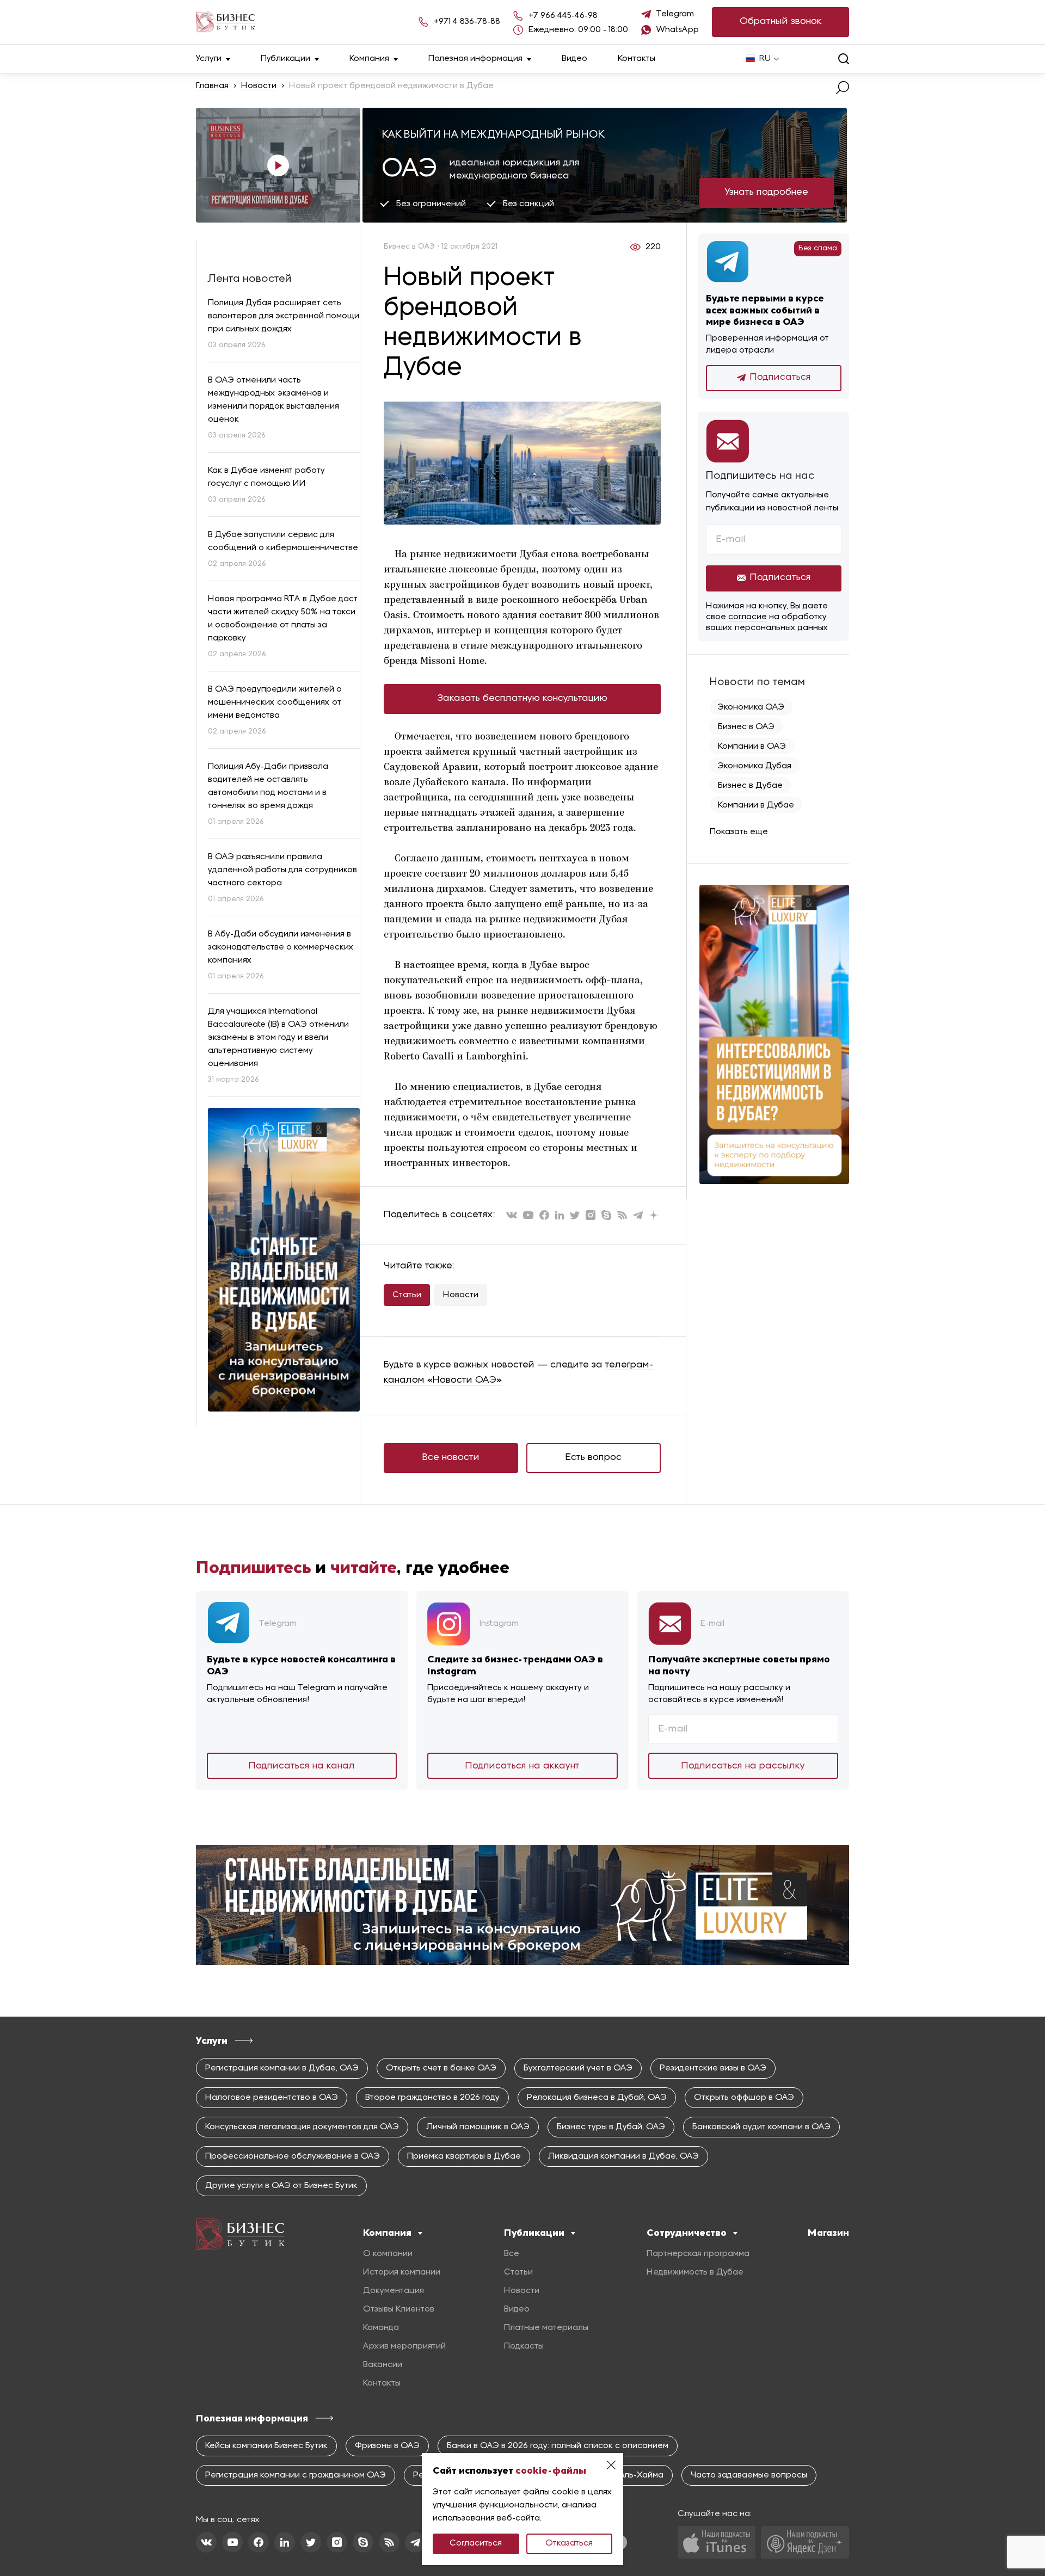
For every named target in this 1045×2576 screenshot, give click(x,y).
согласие (748, 617)
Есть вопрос (594, 1458)
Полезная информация (475, 59)
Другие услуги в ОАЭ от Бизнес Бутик (281, 2186)
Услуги (209, 59)
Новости (259, 86)
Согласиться (476, 2543)
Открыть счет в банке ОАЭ (441, 2068)
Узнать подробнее (767, 192)
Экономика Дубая (755, 766)
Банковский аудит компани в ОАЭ (761, 2127)
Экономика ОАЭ (751, 707)
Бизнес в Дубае (750, 786)
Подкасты (524, 2346)
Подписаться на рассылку (743, 1766)
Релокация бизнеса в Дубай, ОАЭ (597, 2098)
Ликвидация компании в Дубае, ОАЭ (623, 2156)
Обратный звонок (781, 21)
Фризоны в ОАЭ (387, 2446)
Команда (381, 2328)
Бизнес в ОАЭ (746, 727)
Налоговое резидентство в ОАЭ (272, 2098)
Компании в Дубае (756, 805)
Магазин (828, 2233)
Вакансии (383, 2365)
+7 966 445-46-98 (563, 16)
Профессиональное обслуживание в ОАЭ (293, 2156)
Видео (574, 59)
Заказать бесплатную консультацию (522, 698)
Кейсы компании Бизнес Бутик (266, 2446)
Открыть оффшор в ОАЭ (744, 2098)
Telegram (675, 14)
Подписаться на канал (302, 1766)
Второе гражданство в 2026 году (432, 2098)
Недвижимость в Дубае (695, 2272)
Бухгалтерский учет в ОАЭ (578, 2068)
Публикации (285, 59)
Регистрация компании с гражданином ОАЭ (296, 2475)
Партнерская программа (698, 2254)
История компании (402, 2272)
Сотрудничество (687, 2233)
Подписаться (780, 377)
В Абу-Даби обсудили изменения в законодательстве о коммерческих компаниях (281, 947)
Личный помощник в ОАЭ (478, 2127)
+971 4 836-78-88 (467, 22)
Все (512, 2254)
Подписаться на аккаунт (522, 1766)
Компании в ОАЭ (752, 747)
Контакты (637, 59)
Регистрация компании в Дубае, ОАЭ (282, 2068)
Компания (369, 59)
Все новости (451, 1458)
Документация (394, 2291)
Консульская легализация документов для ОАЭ (302, 2127)
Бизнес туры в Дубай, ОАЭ (611, 2127)
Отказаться (569, 2543)
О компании (388, 2254)
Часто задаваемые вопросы (749, 2475)
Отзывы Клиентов (399, 2309)
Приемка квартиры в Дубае (464, 2156)
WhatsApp (678, 30)
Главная (212, 86)
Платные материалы (546, 2328)
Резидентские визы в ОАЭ (713, 2068)
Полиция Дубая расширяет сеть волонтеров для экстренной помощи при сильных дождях (284, 316)
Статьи (407, 1295)
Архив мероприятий (404, 2346)
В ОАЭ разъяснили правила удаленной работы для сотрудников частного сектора (282, 870)
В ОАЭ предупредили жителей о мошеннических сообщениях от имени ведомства (275, 702)
